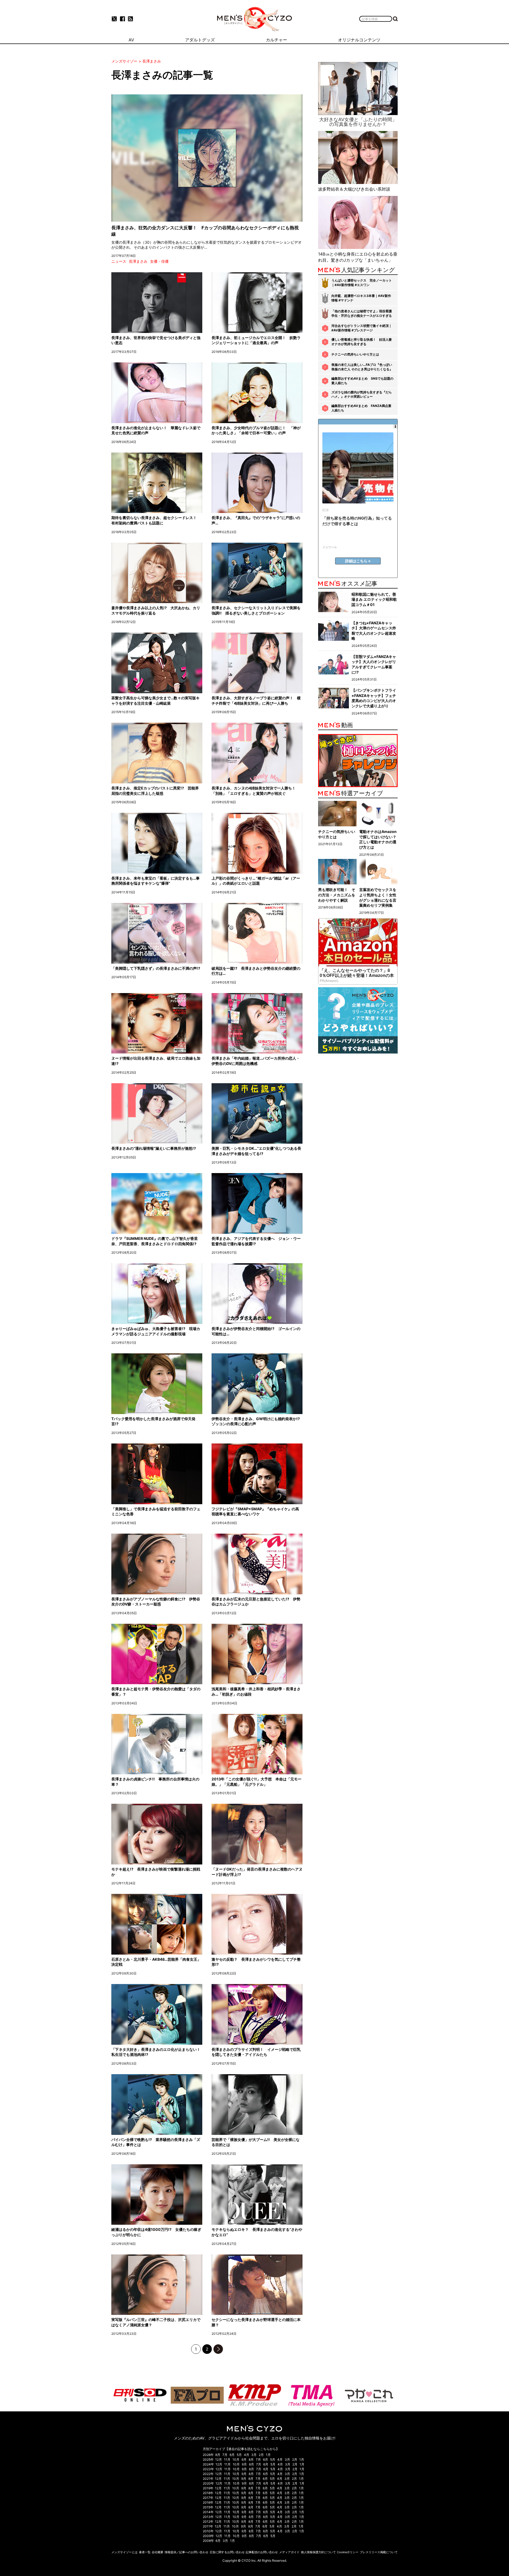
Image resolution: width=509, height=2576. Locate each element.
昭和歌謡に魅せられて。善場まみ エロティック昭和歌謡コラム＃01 (374, 599)
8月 (218, 2455)
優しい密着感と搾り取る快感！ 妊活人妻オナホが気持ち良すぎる (362, 342)
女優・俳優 (159, 261)
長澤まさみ (138, 261)
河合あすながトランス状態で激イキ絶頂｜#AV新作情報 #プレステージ (362, 328)
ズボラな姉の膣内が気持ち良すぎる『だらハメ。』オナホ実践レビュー (362, 394)
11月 (227, 2459)
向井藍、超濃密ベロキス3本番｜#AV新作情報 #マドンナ (361, 298)
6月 (232, 2455)
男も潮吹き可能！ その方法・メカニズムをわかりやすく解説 (337, 895)
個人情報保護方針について (318, 2552)
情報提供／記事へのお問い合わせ (187, 2552)
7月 (225, 2455)
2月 (261, 2455)
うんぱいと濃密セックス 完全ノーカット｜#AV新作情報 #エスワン (362, 283)
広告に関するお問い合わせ (227, 2552)
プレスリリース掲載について (379, 2552)
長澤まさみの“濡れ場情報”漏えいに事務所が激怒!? (154, 1148)
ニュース (119, 261)
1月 (268, 2455)
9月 (244, 2459)
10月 (236, 2459)
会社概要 (157, 2552)
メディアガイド (289, 2552)
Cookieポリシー (348, 2552)
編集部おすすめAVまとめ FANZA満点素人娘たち (361, 408)
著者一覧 (145, 2552)
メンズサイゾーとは (124, 2552)
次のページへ (218, 2349)
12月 (219, 2459)
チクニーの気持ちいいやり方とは (355, 354)
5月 (239, 2455)
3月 (254, 2455)
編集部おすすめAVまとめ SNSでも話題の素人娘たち (362, 381)
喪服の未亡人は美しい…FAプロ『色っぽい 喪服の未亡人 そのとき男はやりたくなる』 (362, 367)
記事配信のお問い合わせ (262, 2552)
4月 (247, 2455)
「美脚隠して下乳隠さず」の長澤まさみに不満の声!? (156, 968)
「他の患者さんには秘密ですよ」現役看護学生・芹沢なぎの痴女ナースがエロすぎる (362, 313)
